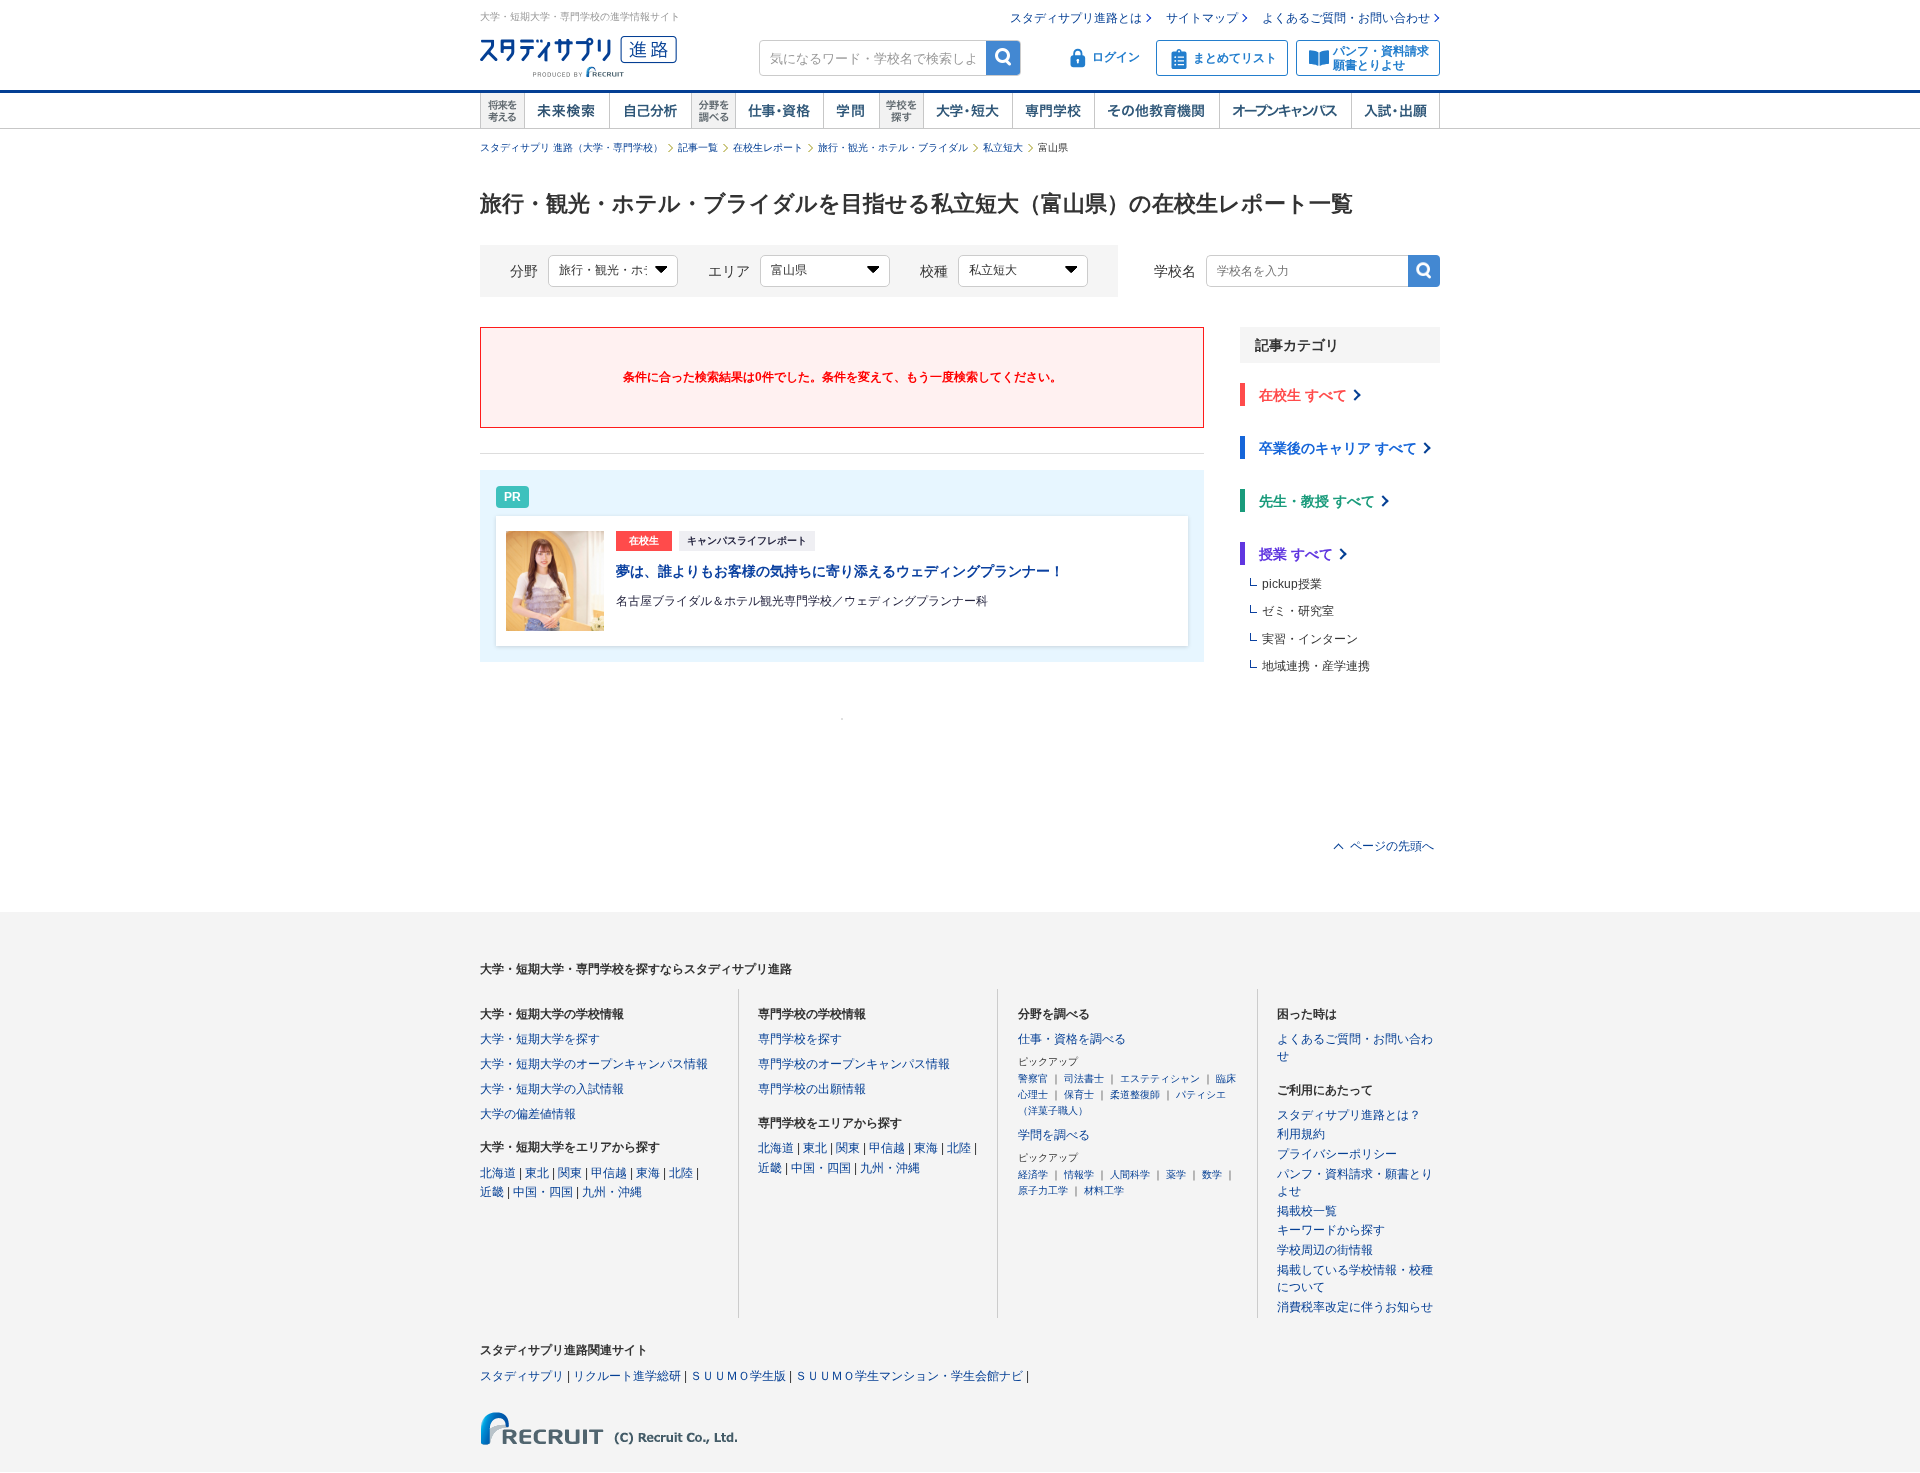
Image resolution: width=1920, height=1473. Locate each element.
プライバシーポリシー (1337, 1154)
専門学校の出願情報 (812, 1089)
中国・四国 (543, 1192)
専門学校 (1053, 111)
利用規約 (1301, 1134)
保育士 (1079, 1094)
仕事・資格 (779, 111)
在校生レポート (768, 147)
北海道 (498, 1173)
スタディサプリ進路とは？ (1349, 1115)
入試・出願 (1395, 111)
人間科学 (1130, 1174)
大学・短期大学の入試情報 (552, 1089)
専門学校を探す (800, 1039)
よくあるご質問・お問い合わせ (1346, 18)
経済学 (1033, 1174)
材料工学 (1104, 1190)
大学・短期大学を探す (540, 1039)
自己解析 (650, 111)
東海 (648, 1173)
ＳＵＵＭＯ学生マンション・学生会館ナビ (909, 1376)
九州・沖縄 (612, 1192)
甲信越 (609, 1173)
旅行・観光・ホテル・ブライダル (893, 147)
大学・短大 (967, 111)
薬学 (1176, 1174)
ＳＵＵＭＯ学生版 (738, 1376)
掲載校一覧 (1307, 1211)
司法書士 (1084, 1078)
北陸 (681, 1173)
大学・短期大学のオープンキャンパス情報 (594, 1064)
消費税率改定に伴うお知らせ (1355, 1307)
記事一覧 (698, 147)
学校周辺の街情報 (1325, 1250)
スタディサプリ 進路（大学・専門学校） (571, 147)
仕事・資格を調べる (1072, 1039)
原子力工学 (1043, 1190)
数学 (1212, 1174)
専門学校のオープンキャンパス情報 (854, 1064)
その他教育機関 (1156, 111)
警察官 (1033, 1078)
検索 (1003, 57)
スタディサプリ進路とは (1076, 18)
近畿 (492, 1192)
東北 (537, 1173)
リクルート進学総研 (627, 1376)
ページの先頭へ (1392, 846)
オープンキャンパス (1285, 111)
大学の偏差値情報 (528, 1114)
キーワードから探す (1331, 1230)
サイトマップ (1202, 18)
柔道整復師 (1135, 1094)
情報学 (1079, 1174)
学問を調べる (1054, 1135)
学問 (851, 111)
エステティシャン (1160, 1078)
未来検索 (566, 111)
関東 (570, 1173)
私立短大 (1003, 147)
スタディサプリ (522, 1376)
